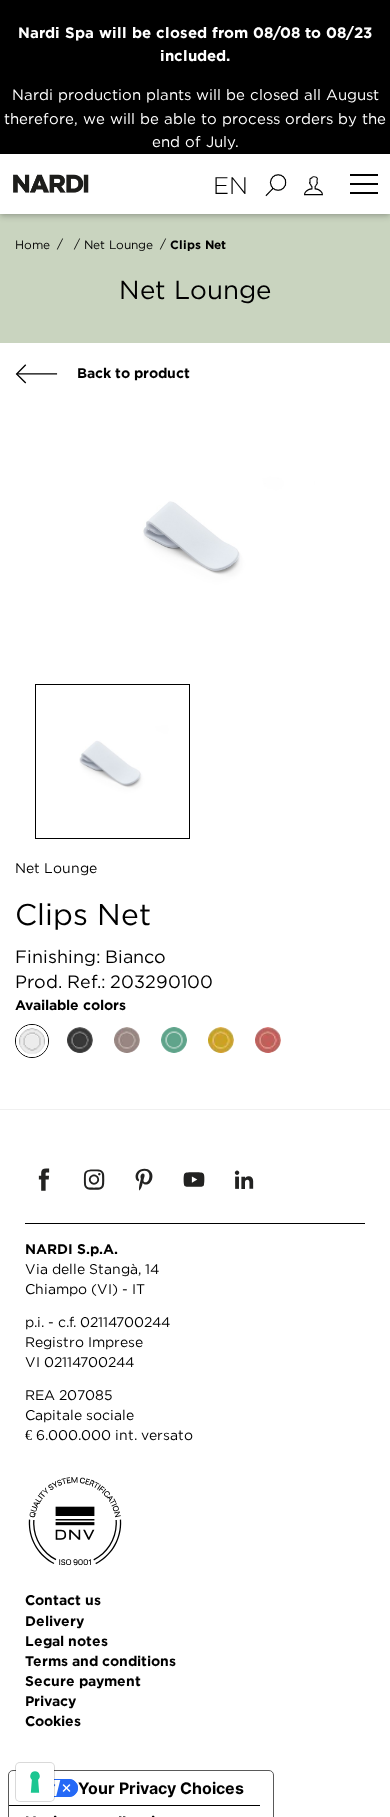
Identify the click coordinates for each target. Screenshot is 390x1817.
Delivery (54, 1620)
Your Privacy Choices (161, 1788)
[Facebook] (44, 1179)
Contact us (63, 1599)
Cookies (53, 1720)
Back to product (131, 372)
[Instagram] (94, 1179)
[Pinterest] (144, 1179)
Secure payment (83, 1680)
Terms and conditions (100, 1660)
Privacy (50, 1700)
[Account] (316, 184)
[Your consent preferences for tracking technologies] (35, 1782)
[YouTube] (194, 1179)
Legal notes (66, 1640)
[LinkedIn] (244, 1179)
